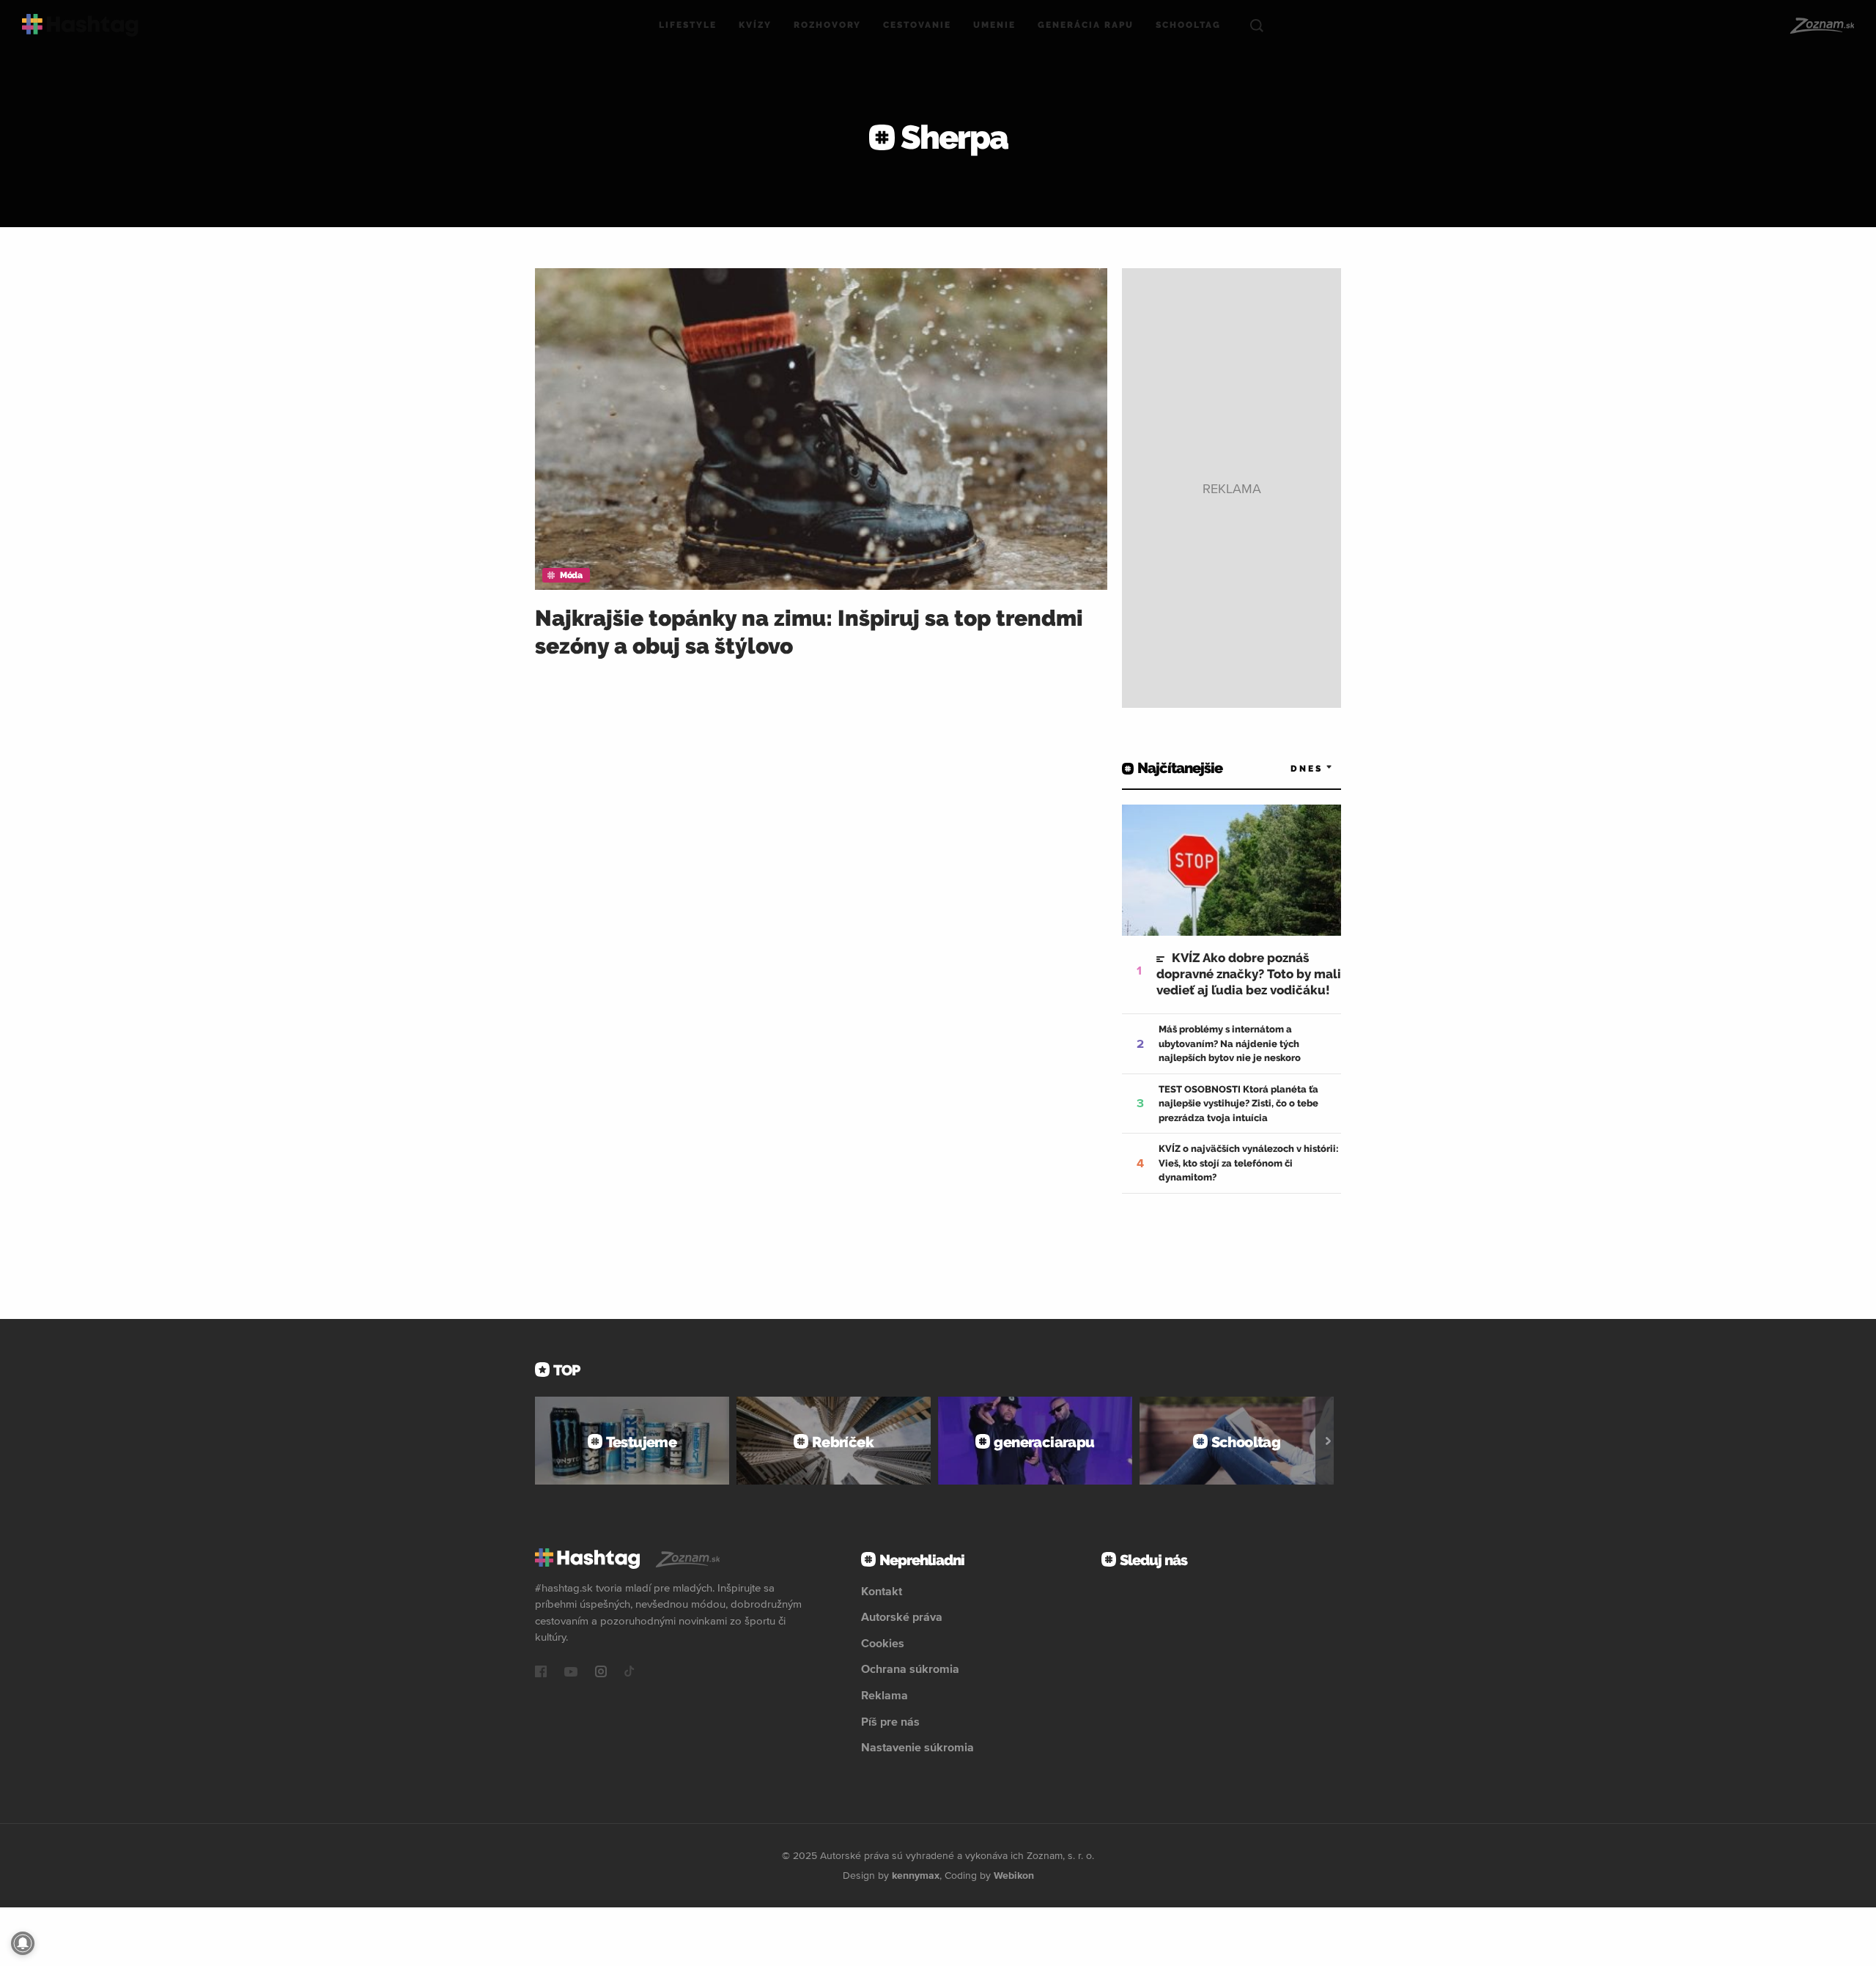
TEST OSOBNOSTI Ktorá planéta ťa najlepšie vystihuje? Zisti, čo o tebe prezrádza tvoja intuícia (1238, 1104)
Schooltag (1188, 25)
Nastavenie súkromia (917, 1747)
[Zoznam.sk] (1821, 26)
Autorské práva (902, 1616)
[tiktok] (629, 1673)
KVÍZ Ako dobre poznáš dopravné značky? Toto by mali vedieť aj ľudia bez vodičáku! (1249, 974)
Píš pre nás (890, 1721)
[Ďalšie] (1328, 1441)
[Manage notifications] (23, 1943)
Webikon (1014, 1875)
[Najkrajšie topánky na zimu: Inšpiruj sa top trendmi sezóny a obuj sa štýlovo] (821, 429)
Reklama (885, 1695)
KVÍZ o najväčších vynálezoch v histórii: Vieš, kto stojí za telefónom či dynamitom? (1249, 1163)
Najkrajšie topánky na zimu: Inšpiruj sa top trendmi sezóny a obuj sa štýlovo (809, 632)
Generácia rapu (1086, 25)
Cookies (883, 1643)
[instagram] (601, 1673)
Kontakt (882, 1591)
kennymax (916, 1875)
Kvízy (755, 25)
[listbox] (1290, 768)
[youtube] (571, 1673)
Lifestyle (688, 25)
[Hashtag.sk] (80, 25)
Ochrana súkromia (910, 1668)
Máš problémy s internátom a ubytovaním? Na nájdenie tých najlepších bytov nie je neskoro (1230, 1043)
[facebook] (541, 1673)
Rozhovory (827, 25)
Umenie (994, 25)
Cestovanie (917, 25)
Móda (571, 575)
